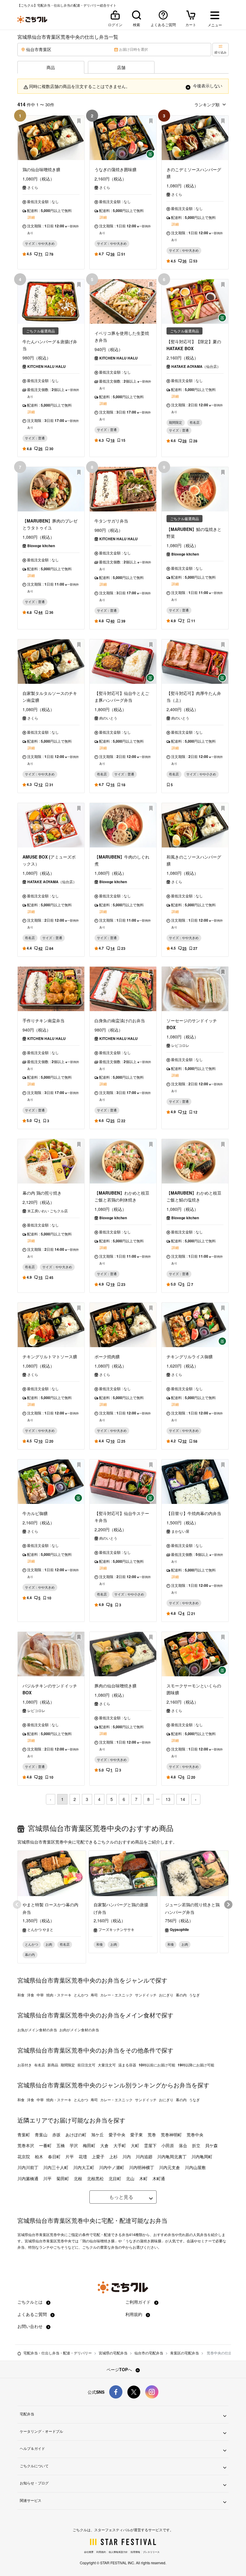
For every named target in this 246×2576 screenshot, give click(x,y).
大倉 (104, 2145)
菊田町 (63, 2178)
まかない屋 (180, 1531)
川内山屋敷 (195, 2167)
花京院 (24, 2156)
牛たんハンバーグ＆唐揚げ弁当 (50, 345)
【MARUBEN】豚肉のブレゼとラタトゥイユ (50, 524)
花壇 (83, 2156)
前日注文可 (86, 2065)
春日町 (54, 2156)
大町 (135, 2145)
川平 (47, 2178)
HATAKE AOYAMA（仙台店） (196, 366)
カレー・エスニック (116, 1995)
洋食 (31, 1995)
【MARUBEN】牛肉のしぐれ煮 (122, 860)
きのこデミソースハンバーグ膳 (194, 173)
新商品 (53, 2065)
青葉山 (41, 2135)
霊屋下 (150, 2145)
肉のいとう (108, 718)
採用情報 (135, 2552)
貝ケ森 (211, 2145)
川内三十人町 (56, 2167)
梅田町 (89, 2145)
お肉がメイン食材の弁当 (79, 2030)
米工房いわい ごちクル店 (48, 1211)
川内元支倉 (169, 2167)
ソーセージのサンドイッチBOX (192, 1024)
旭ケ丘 (97, 2135)
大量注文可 (107, 2065)
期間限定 (68, 2065)
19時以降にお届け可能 (196, 2065)
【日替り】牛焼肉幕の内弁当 (194, 1513)
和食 (21, 1995)
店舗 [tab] (121, 67)
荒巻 (152, 2135)
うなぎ (194, 1995)
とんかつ (81, 1995)
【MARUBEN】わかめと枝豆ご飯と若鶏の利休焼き (122, 1196)
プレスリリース (151, 2552)
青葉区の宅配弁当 (184, 2353)
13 (168, 1799)
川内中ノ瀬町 (112, 2167)
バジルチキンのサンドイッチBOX (50, 1689)
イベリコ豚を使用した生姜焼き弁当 (122, 336)
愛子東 (136, 2135)
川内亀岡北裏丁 (172, 2156)
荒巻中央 (195, 2135)
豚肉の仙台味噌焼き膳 (115, 1686)
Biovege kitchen (41, 546)
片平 (70, 2156)
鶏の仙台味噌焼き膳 (41, 169)
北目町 (115, 2178)
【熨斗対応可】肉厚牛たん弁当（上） (194, 697)
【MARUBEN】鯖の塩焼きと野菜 (194, 533)
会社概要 (89, 2552)
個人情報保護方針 (118, 2552)
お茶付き (25, 2065)
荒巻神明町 (171, 2135)
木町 (143, 2178)
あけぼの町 (76, 2135)
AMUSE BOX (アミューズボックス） (49, 860)
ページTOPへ (120, 2369)
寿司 (94, 1995)
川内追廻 (144, 2156)
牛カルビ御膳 (35, 1513)
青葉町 (24, 2135)
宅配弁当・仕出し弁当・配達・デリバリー (58, 2353)
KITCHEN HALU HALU (46, 366)
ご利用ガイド (139, 2302)
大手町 (120, 2145)
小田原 (168, 2145)
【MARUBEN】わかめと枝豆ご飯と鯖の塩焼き (194, 1196)
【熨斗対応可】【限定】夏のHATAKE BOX (194, 345)
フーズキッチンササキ (116, 1929)
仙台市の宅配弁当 (149, 2353)
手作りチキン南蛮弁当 (43, 1020)
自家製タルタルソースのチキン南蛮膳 (50, 697)
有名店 (40, 2065)
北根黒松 (95, 2178)
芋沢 (74, 2145)
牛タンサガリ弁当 (111, 521)
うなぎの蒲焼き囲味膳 (115, 169)
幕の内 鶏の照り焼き (42, 1193)
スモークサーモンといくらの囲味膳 (194, 1689)
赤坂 (56, 2135)
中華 (40, 1995)
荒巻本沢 (26, 2145)
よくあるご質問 (33, 2314)
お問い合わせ (31, 2326)
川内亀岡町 (202, 2156)
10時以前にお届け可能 (157, 2065)
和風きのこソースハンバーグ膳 (194, 860)
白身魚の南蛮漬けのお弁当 (120, 1020)
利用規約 (134, 2314)
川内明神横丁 (142, 2167)
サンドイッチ (146, 1995)
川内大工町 (84, 2167)
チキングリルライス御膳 (190, 1356)
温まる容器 (127, 2065)
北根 (78, 2178)
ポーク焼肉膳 (107, 1356)
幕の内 (181, 1995)
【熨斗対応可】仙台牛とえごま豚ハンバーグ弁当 (122, 697)
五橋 (61, 2145)
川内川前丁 (28, 2167)
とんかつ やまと (40, 1929)
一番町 (45, 2145)
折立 (196, 2145)
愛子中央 (117, 2135)
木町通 (159, 2178)
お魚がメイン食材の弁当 (37, 2030)
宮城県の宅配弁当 (113, 2353)
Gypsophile (179, 1929)
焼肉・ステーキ (59, 1995)
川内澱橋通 (28, 2178)
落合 (183, 2145)
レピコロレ (180, 1045)
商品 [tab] (51, 67)
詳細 (31, 217)
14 (183, 1799)
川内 (127, 2156)
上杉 (113, 2156)
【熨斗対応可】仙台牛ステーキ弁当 (122, 1517)
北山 (130, 2178)
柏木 (39, 2156)
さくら (33, 187)
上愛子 (98, 2156)
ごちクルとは (31, 2302)
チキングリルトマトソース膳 (50, 1356)
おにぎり (166, 1995)
